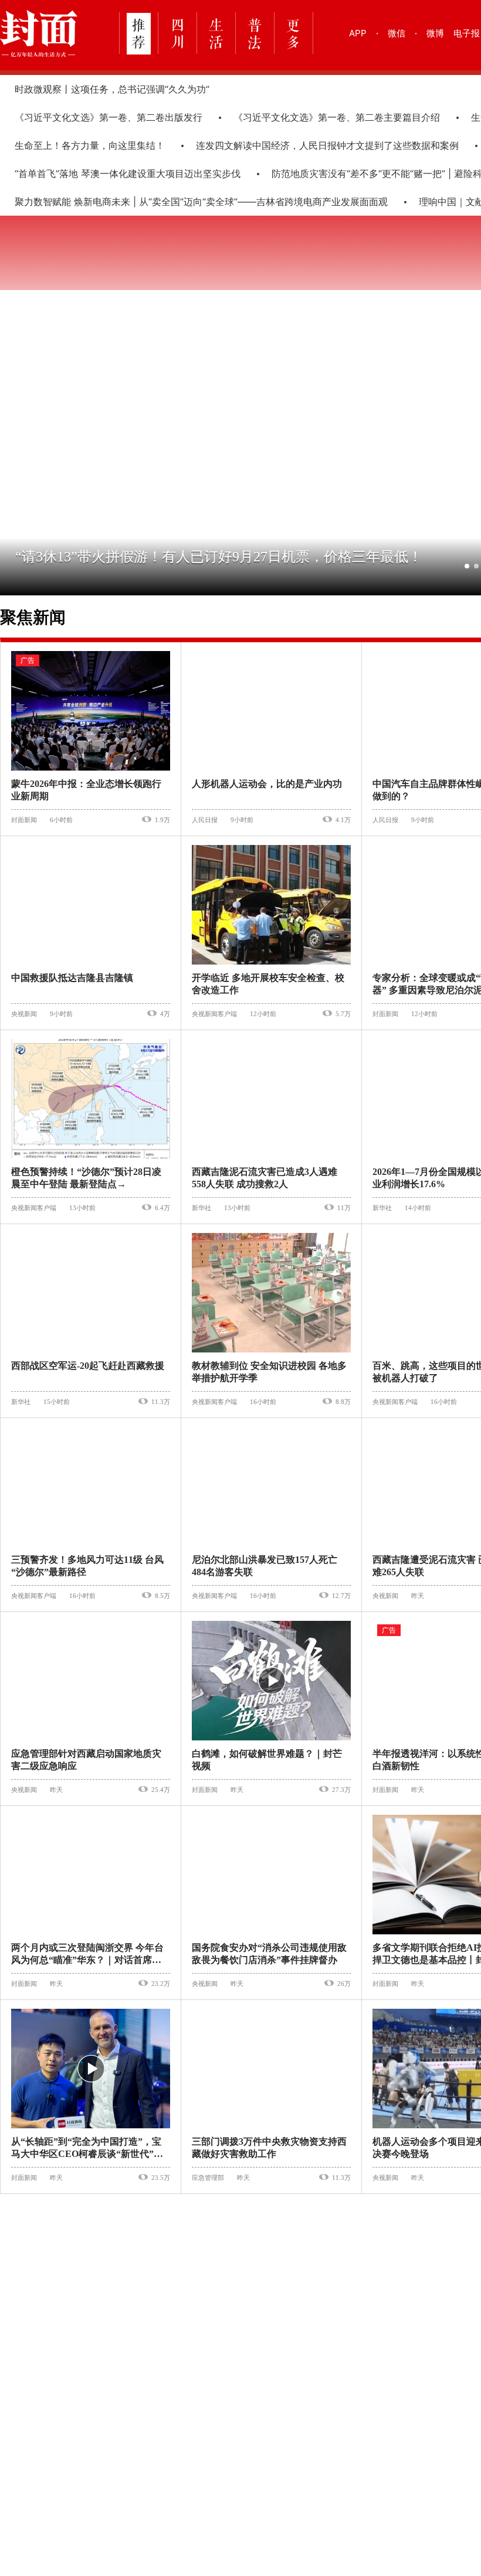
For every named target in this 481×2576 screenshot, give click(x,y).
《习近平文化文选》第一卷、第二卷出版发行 (97, 117)
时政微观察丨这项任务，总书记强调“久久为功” (112, 89)
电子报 (467, 33)
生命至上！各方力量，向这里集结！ (79, 145)
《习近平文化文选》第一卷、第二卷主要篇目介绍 (326, 117)
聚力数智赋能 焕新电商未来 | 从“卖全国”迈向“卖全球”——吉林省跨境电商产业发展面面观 (190, 202)
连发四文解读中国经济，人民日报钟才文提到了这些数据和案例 (316, 145)
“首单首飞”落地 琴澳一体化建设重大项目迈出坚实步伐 (116, 173)
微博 (435, 33)
